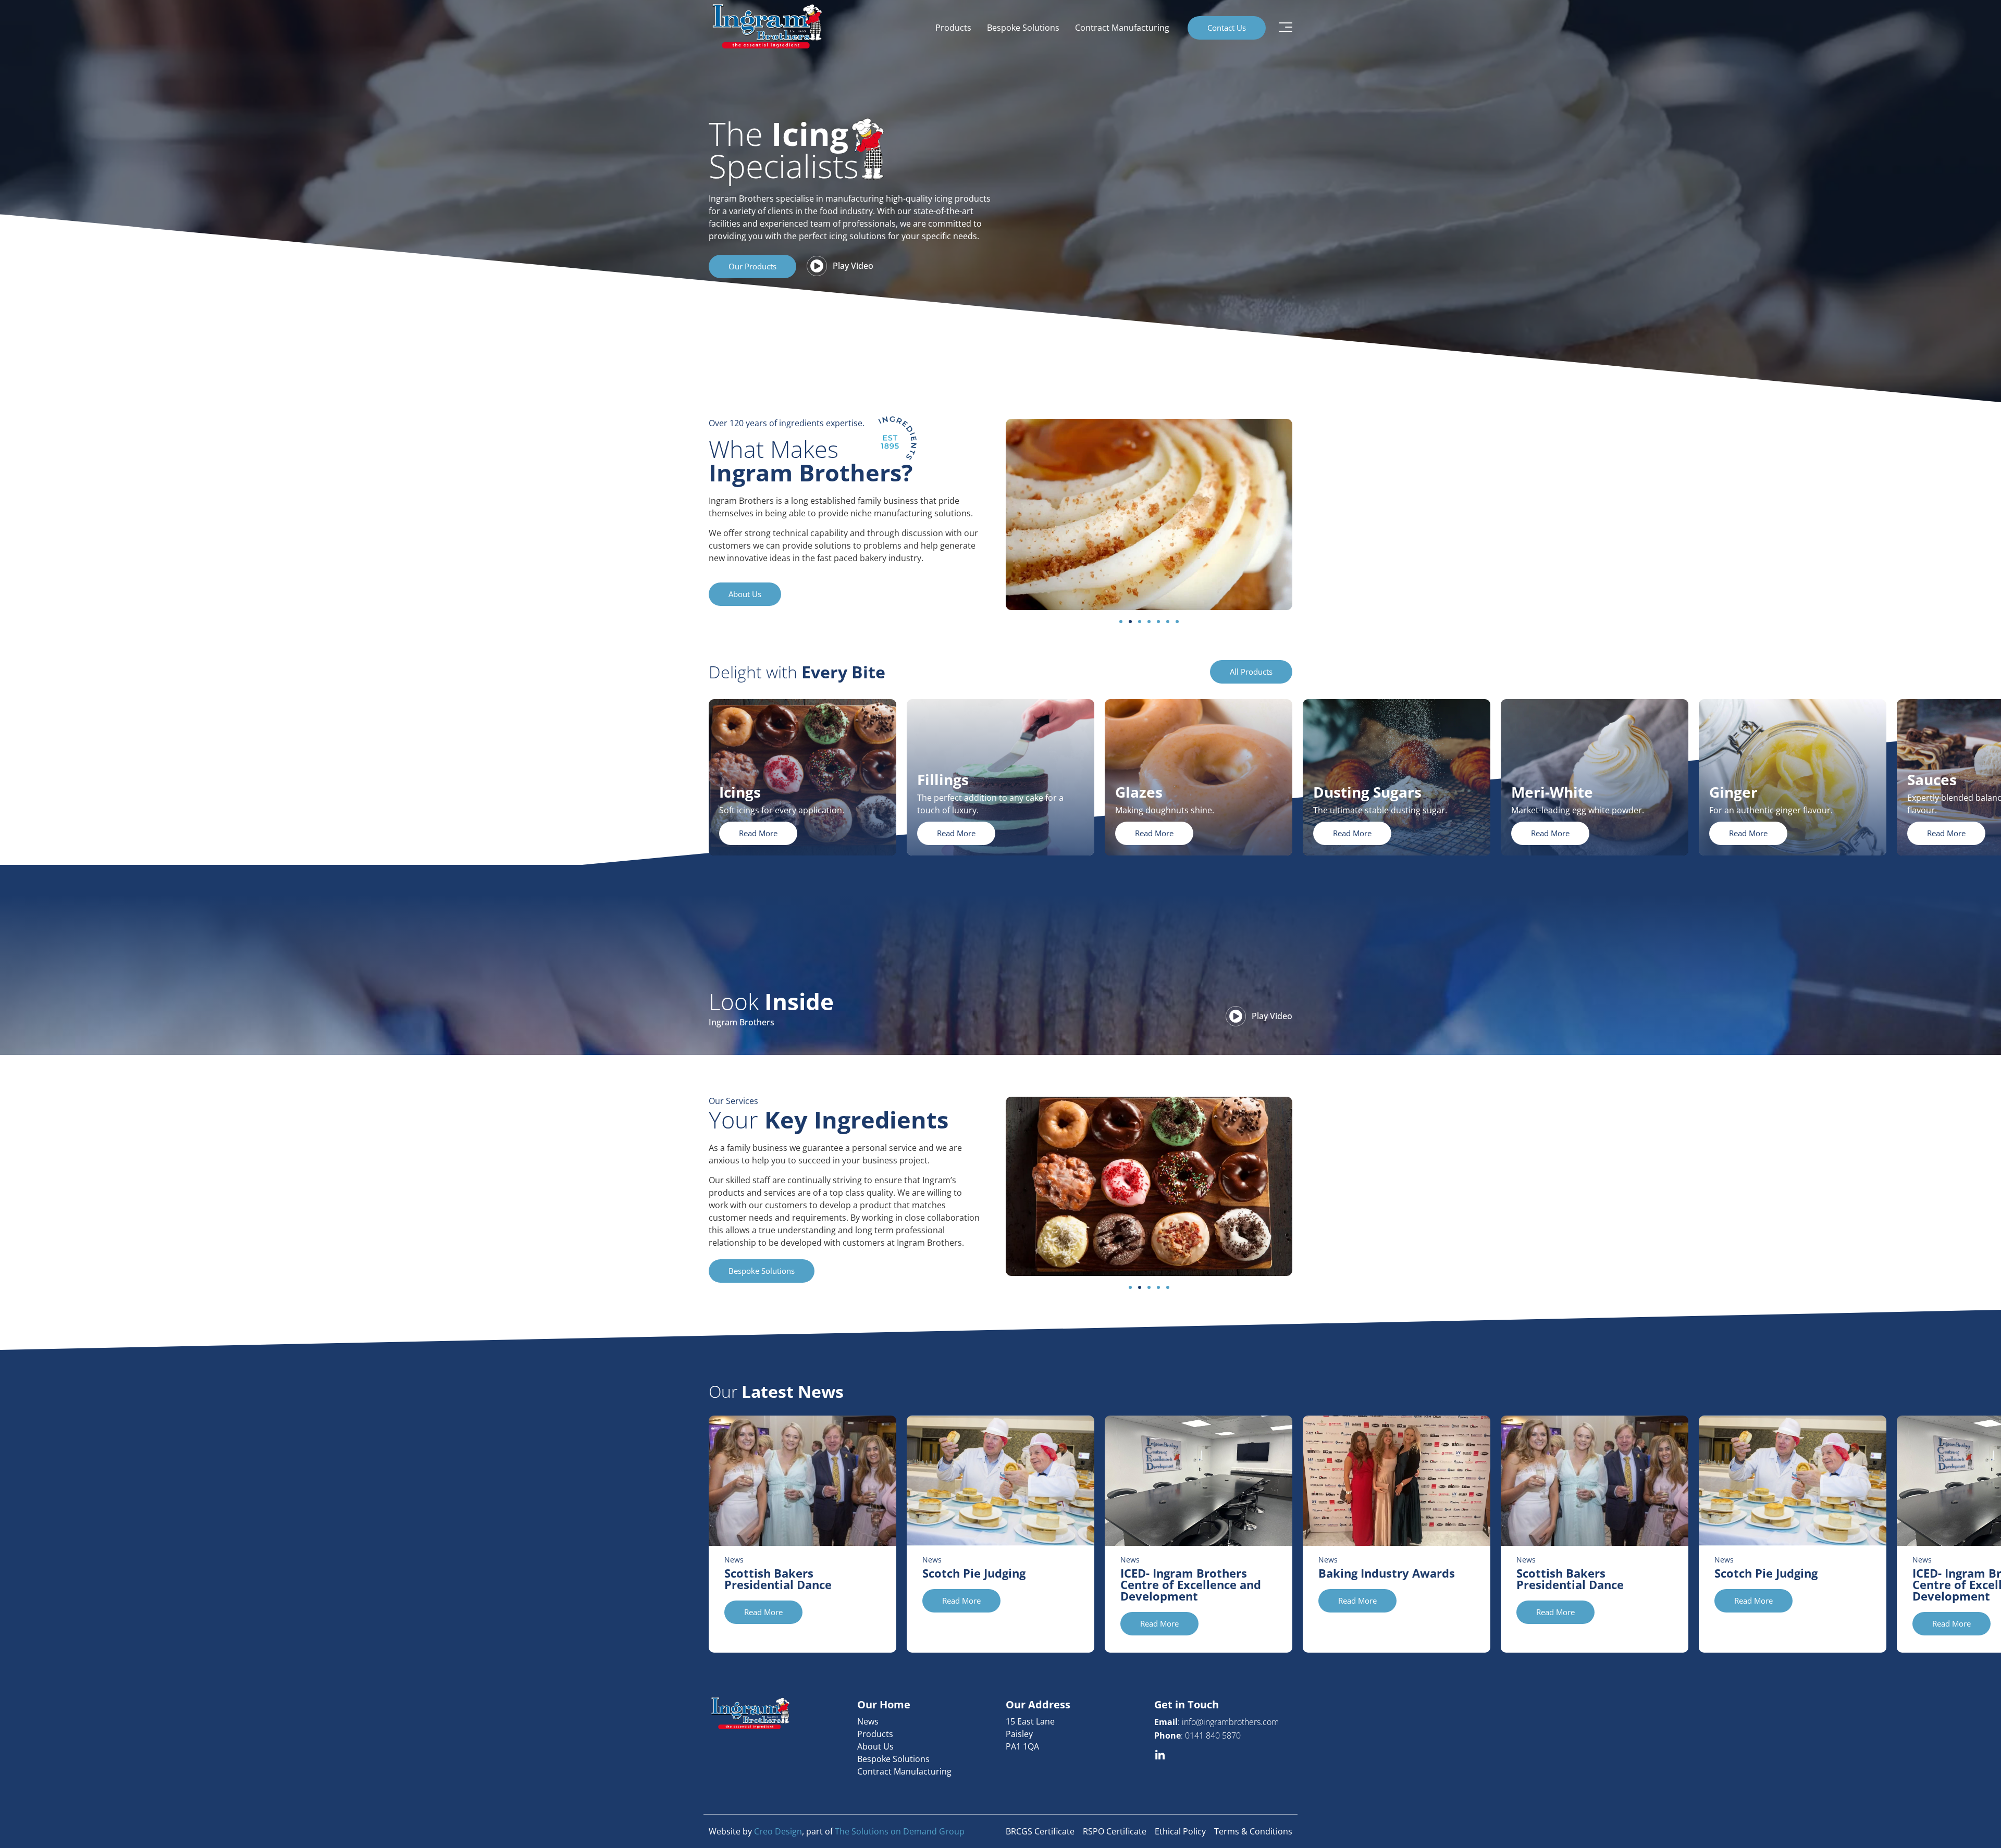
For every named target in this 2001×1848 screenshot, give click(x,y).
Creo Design (778, 1831)
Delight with (797, 672)
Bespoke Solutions (1023, 28)
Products (953, 28)
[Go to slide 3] (1140, 622)
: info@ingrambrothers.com (1216, 1722)
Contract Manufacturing (1122, 28)
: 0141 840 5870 (1197, 1735)
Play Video (853, 266)
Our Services (733, 1101)
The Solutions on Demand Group (900, 1831)
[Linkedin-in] (1160, 1756)
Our (776, 1391)
